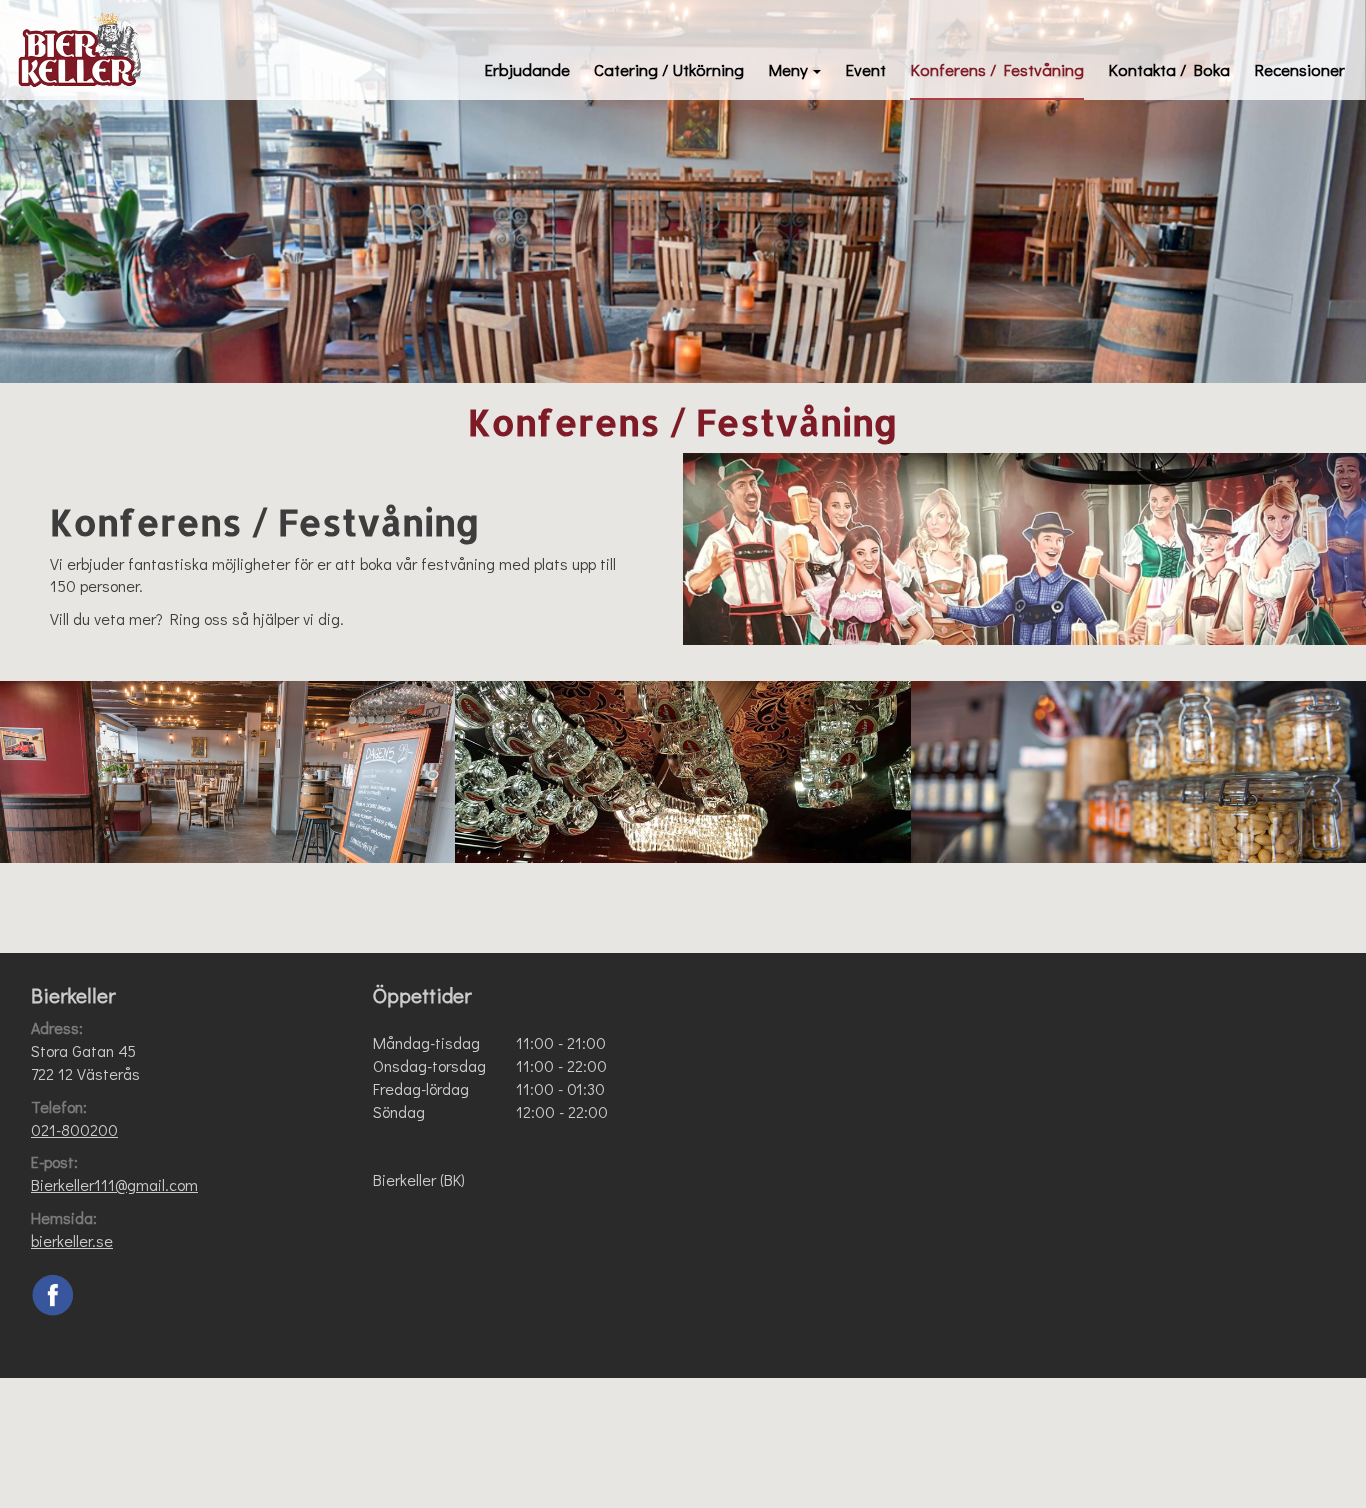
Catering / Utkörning (669, 69)
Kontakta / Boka (1169, 69)
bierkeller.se (72, 1240)
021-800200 (74, 1129)
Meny (788, 69)
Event (865, 69)
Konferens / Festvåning (997, 69)
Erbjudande (527, 69)
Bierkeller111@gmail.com (114, 1184)
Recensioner (1299, 69)
